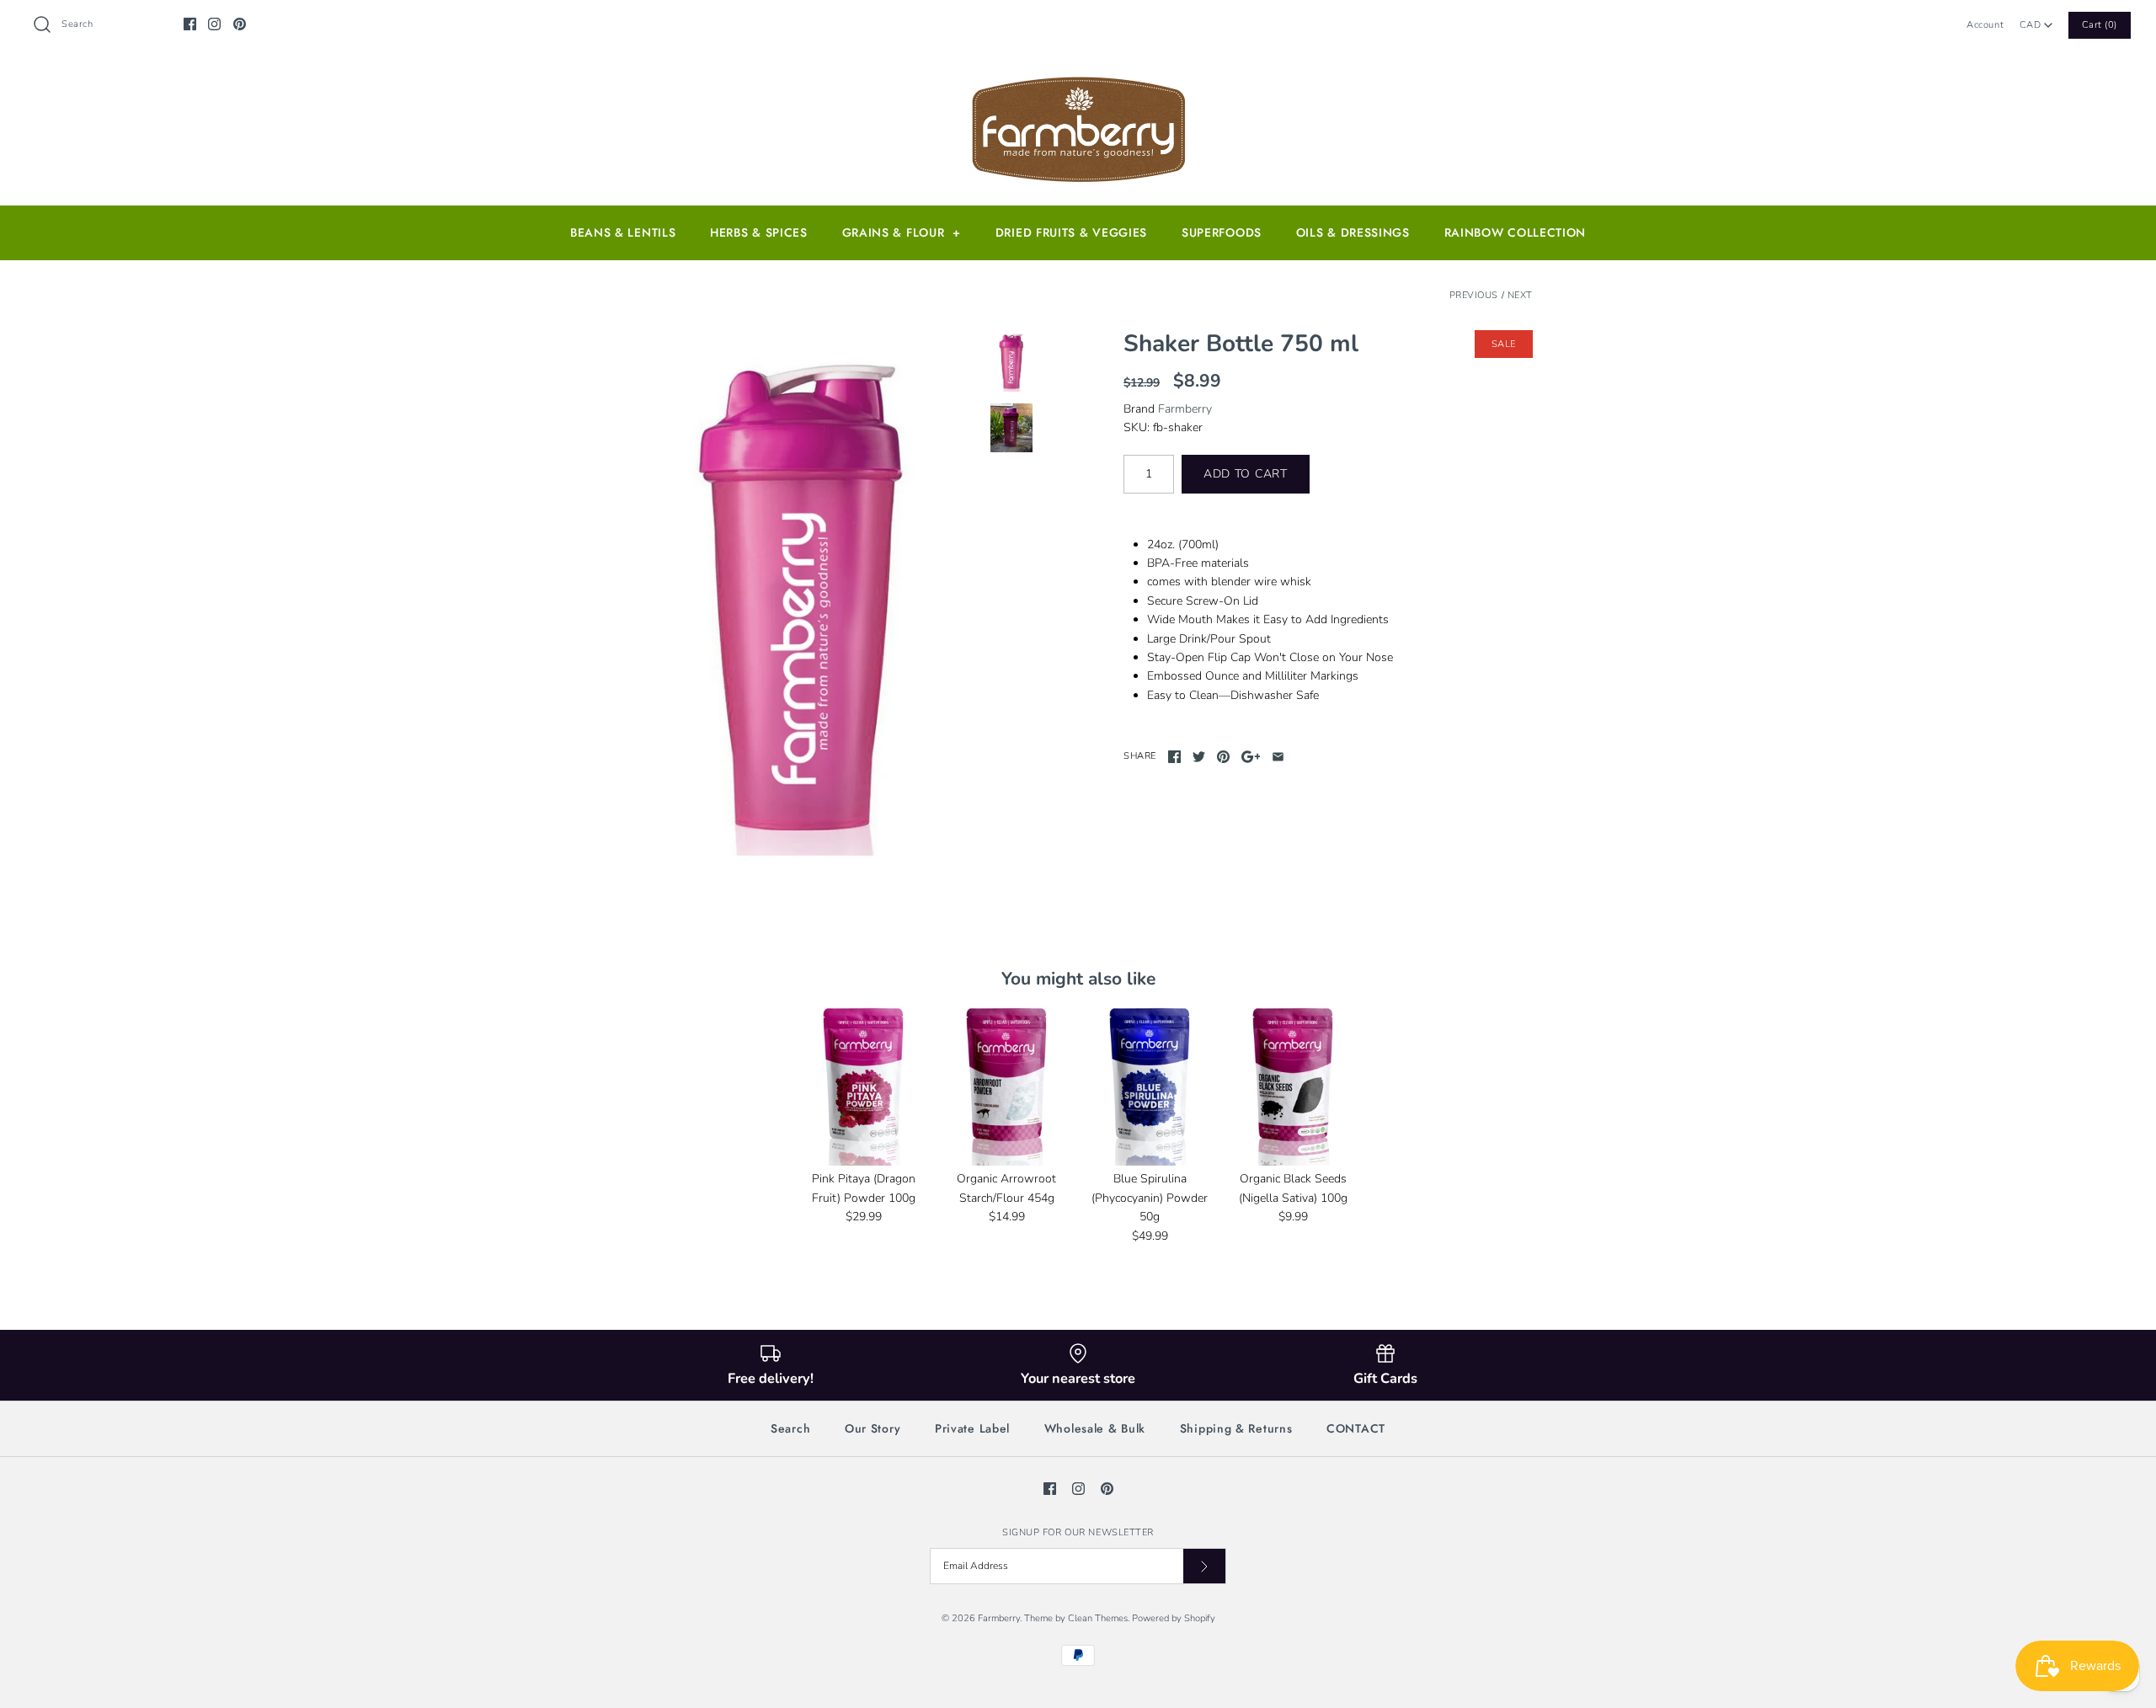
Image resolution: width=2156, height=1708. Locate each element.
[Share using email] (1278, 757)
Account (1985, 25)
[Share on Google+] (1251, 757)
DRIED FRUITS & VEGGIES (1071, 232)
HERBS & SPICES (759, 232)
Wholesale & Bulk (1095, 1428)
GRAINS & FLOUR (902, 232)
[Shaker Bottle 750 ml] (803, 607)
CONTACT (1356, 1428)
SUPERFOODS (1222, 232)
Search (790, 1428)
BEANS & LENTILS (623, 232)
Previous (1474, 295)
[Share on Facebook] (1174, 757)
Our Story (873, 1428)
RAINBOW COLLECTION (1516, 232)
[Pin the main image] (1223, 757)
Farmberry (1185, 409)
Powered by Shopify (1174, 1618)
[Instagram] (214, 24)
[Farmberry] (1078, 80)
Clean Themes (1098, 1618)
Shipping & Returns (1236, 1428)
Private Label (972, 1428)
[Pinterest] (240, 24)
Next (1520, 295)
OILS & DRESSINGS (1353, 232)
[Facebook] (190, 24)
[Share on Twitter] (1199, 757)
